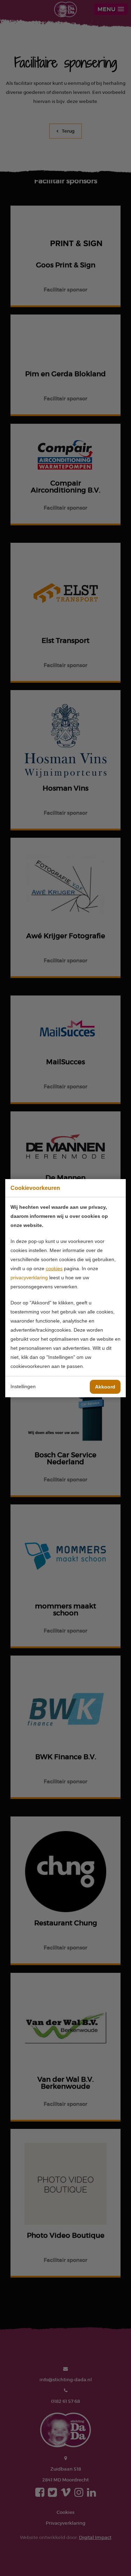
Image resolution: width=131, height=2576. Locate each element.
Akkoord (105, 1387)
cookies (54, 1268)
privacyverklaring (29, 1278)
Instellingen (23, 1386)
